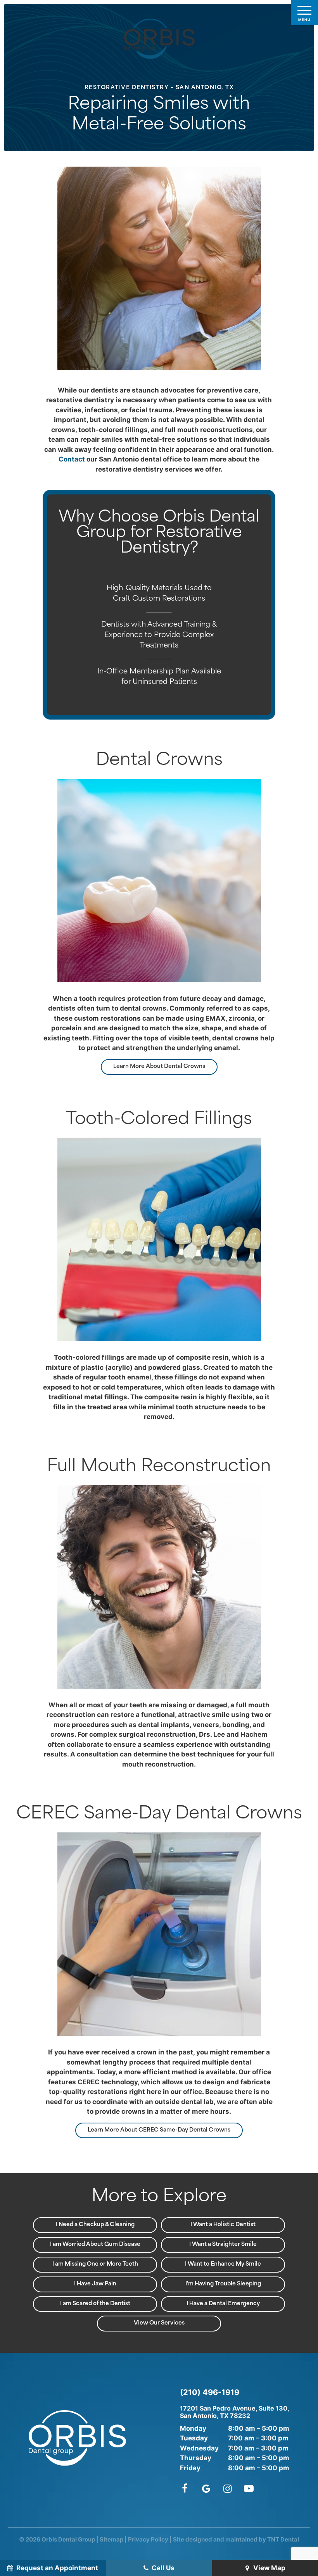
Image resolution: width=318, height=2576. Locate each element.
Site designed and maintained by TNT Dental (236, 2539)
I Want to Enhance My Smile (223, 2264)
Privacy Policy (148, 2539)
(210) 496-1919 (210, 2392)
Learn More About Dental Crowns (159, 1067)
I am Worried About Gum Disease (95, 2245)
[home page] (159, 39)
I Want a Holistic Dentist (223, 2225)
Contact (72, 459)
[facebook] (186, 2488)
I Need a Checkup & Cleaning (95, 2225)
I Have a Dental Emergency (223, 2304)
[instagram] (227, 2488)
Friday (190, 2468)
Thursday (196, 2458)
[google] (206, 2488)
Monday (193, 2428)
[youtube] (249, 2488)
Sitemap (111, 2539)
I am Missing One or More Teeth (95, 2264)
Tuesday (194, 2438)
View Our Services (159, 2323)
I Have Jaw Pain (95, 2284)
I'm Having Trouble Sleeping (223, 2284)
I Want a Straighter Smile (223, 2245)
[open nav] (305, 13)
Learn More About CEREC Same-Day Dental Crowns (159, 2130)
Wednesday (199, 2448)
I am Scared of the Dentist (95, 2304)
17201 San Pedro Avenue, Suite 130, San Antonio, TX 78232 (235, 2412)
